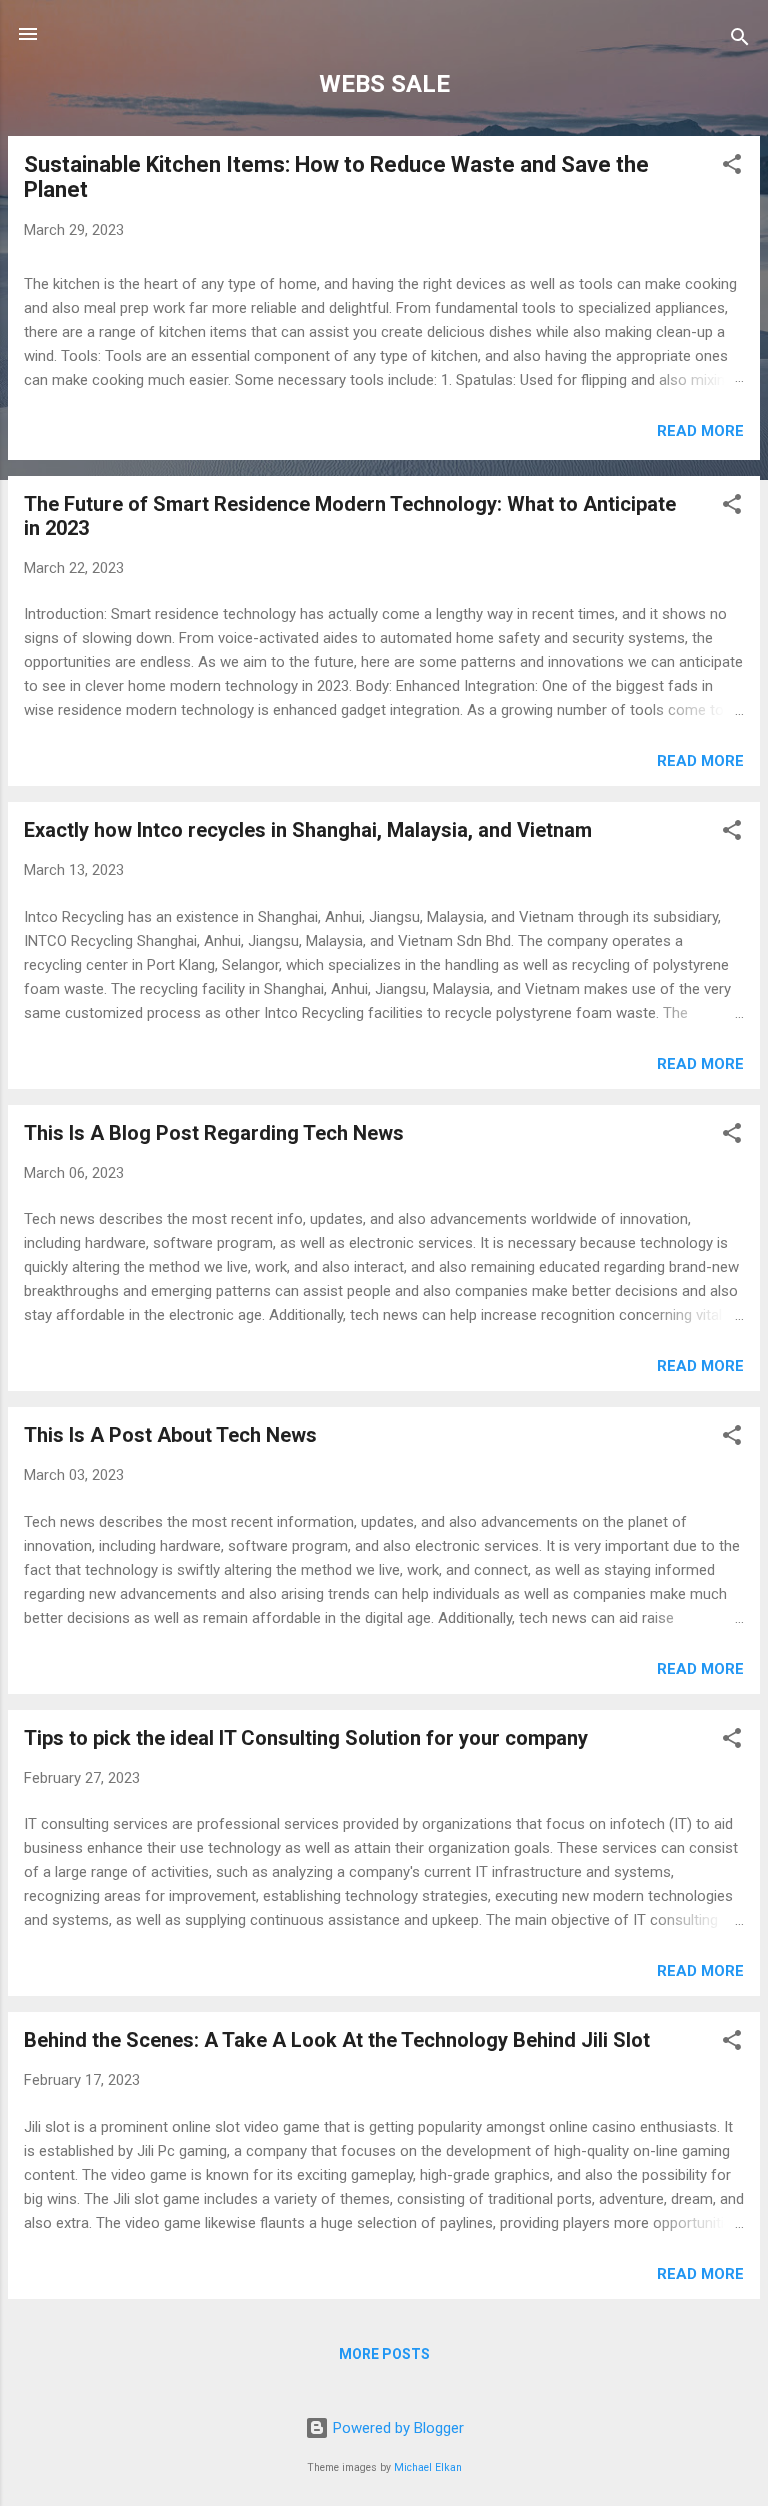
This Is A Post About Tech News (170, 1435)
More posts (384, 2354)
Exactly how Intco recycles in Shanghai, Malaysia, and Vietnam (308, 830)
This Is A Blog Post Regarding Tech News (214, 1133)
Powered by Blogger (396, 2428)
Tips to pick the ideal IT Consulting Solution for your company (306, 1738)
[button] (732, 167)
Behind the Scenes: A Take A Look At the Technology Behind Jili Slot (337, 2040)
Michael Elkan (428, 2467)
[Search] (740, 40)
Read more (700, 431)
